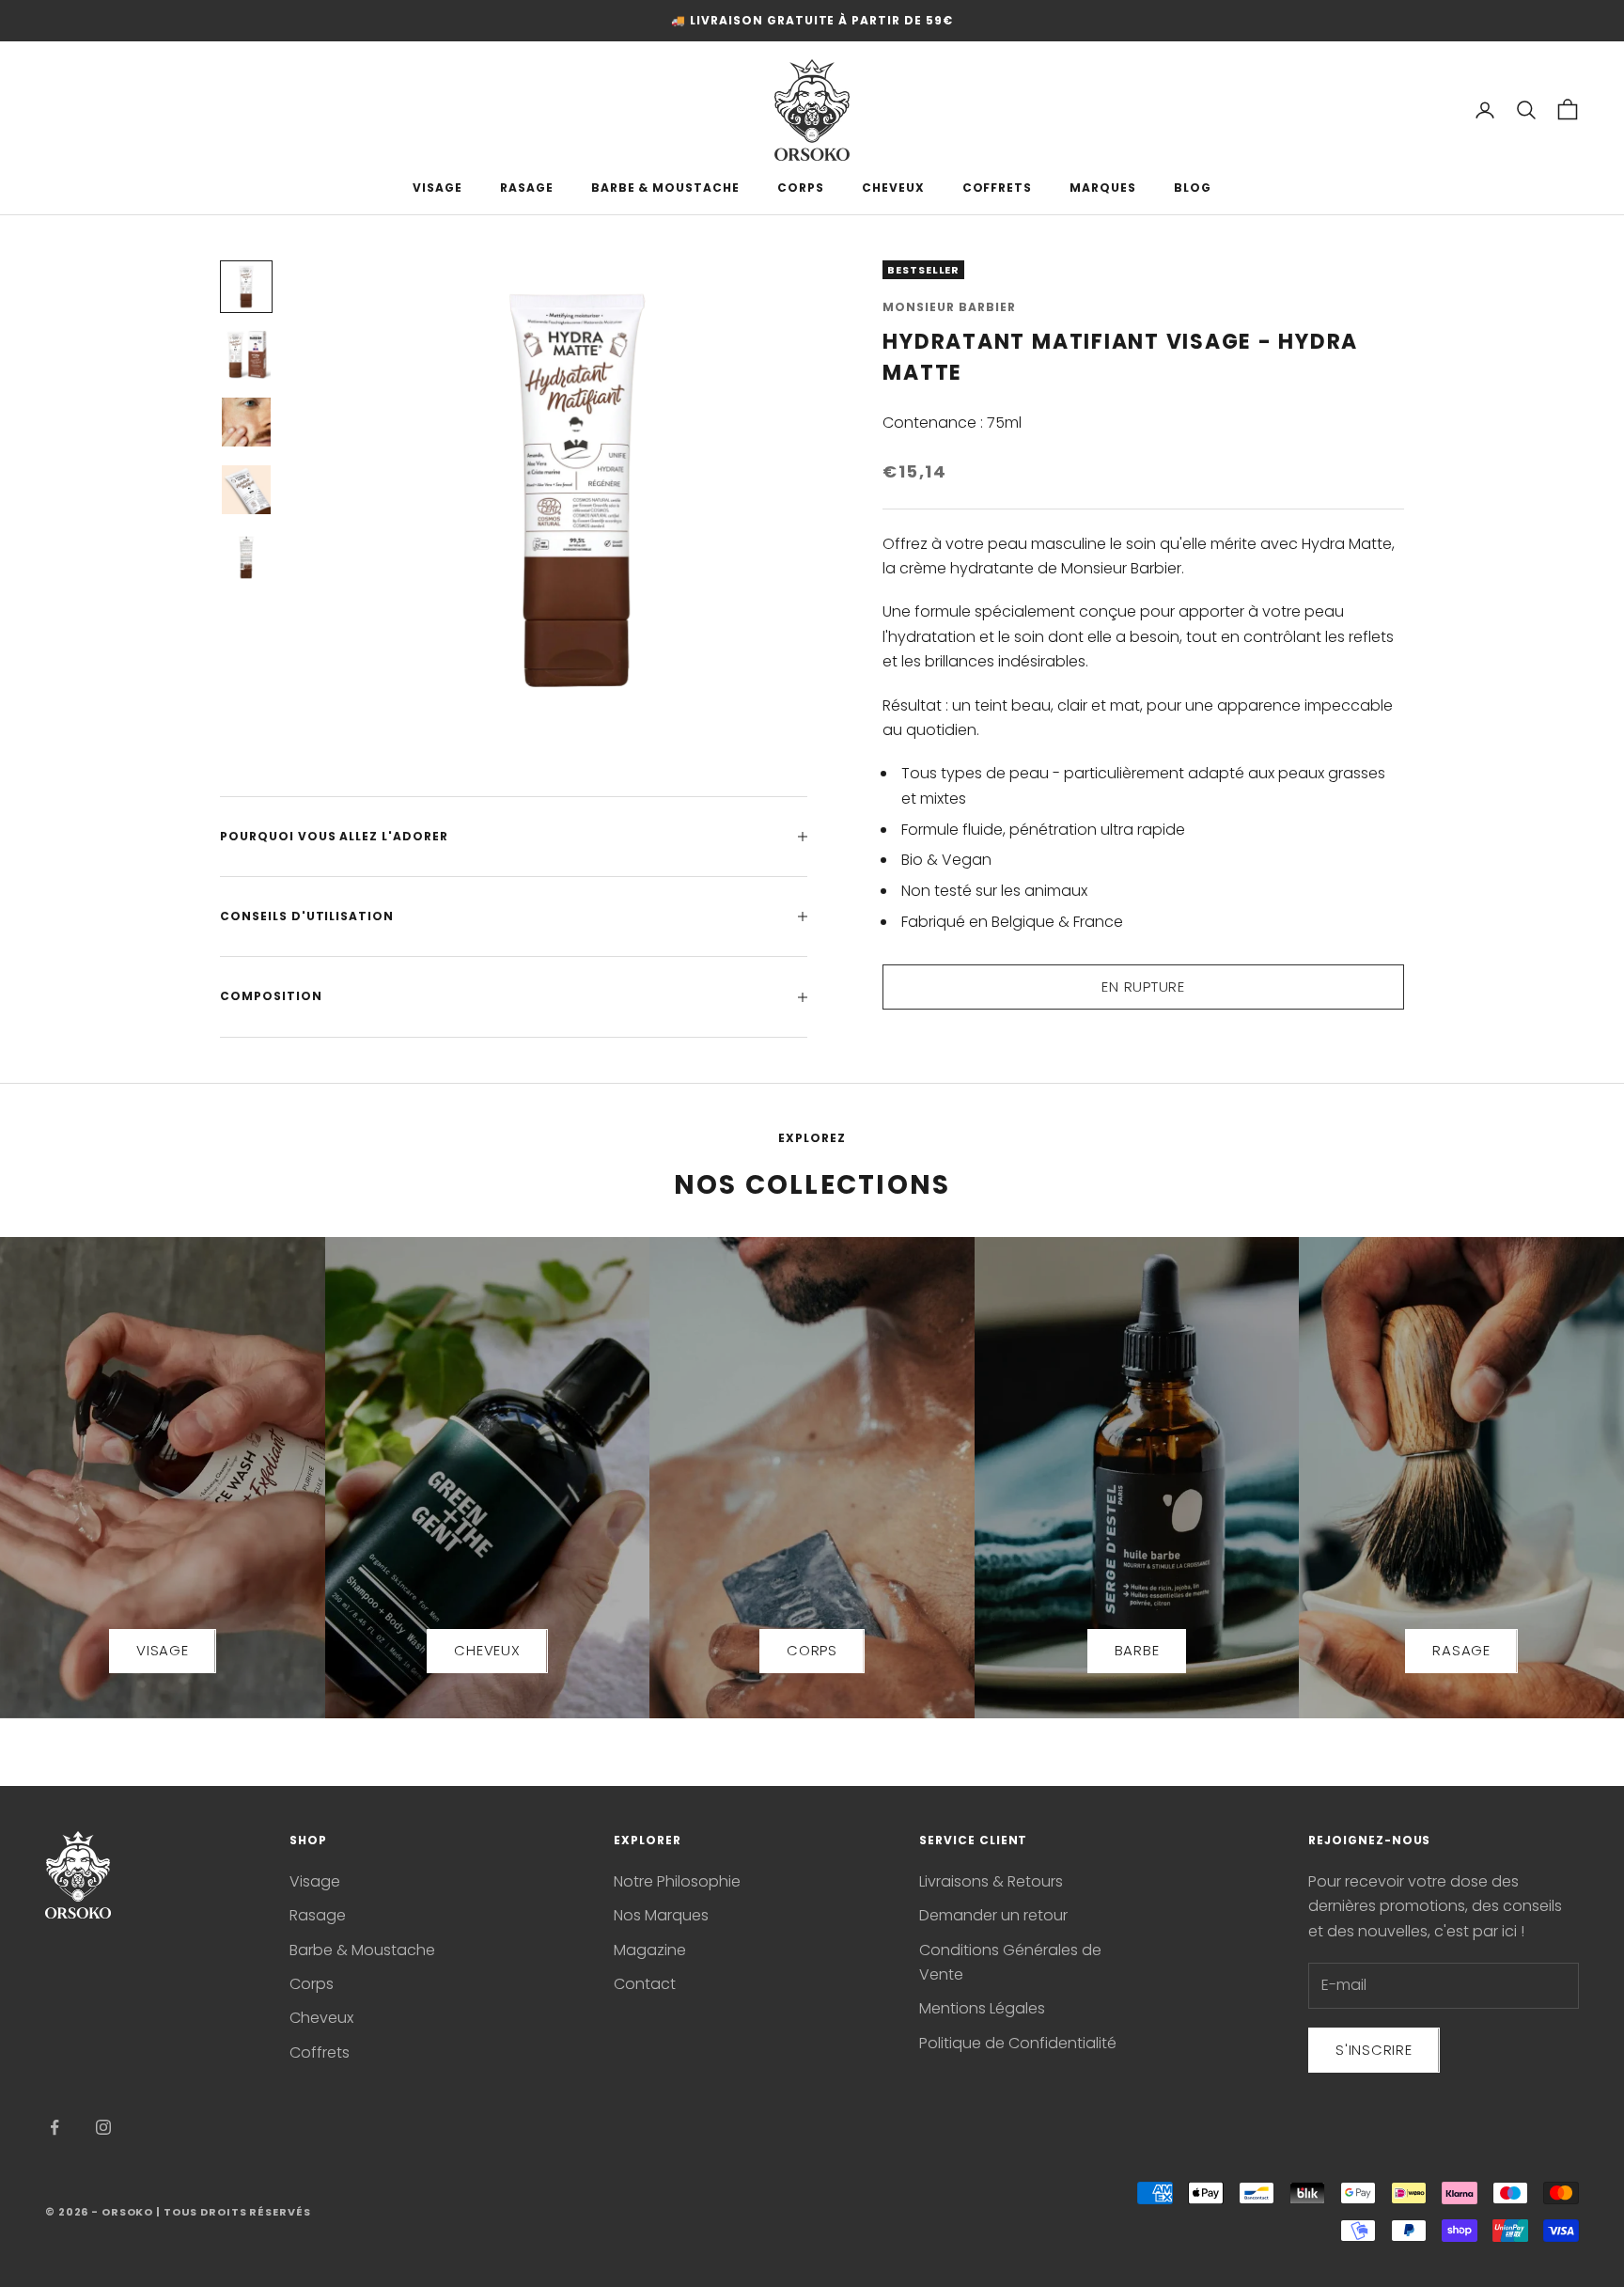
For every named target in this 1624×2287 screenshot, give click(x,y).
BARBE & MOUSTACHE (665, 188)
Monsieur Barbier (949, 307)
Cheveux (321, 2018)
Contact (645, 1984)
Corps (312, 1984)
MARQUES (1103, 188)
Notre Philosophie (677, 1881)
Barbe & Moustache (362, 1950)
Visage (315, 1881)
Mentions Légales (982, 2008)
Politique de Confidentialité (1018, 2043)
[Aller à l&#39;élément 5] (246, 557)
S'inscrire (1374, 2050)
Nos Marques (661, 1915)
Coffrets (320, 2052)
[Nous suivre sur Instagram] (103, 2127)
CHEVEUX (893, 188)
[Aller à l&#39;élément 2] (246, 354)
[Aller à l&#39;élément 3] (246, 422)
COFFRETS (998, 188)
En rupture (1143, 987)
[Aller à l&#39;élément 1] (246, 287)
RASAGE (527, 188)
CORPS (801, 188)
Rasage (318, 1915)
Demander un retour (993, 1915)
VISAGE (437, 188)
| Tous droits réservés (233, 2212)
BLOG (1193, 188)
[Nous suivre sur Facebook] (55, 2127)
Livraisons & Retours (991, 1881)
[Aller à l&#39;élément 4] (246, 490)
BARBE (1137, 1650)
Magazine (650, 1950)
